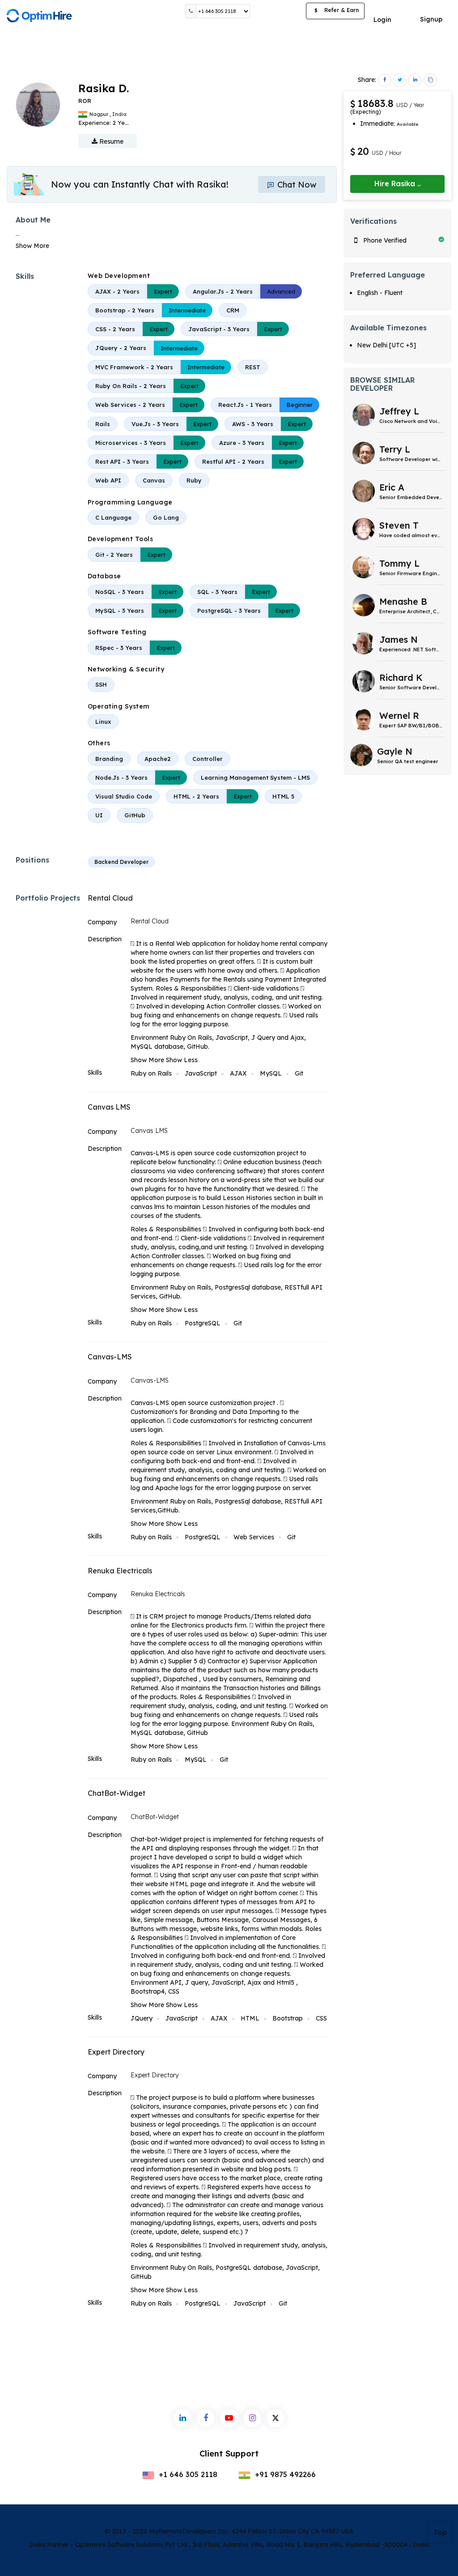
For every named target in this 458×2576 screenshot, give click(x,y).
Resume (110, 141)
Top (440, 2532)
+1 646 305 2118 (187, 2474)
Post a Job (278, 11)
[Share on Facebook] (385, 80)
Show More (32, 246)
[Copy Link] (430, 80)
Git (299, 1073)
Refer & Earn (337, 10)
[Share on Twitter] (400, 80)
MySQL (271, 1073)
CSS (321, 2018)
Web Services (254, 1537)
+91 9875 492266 (284, 2474)
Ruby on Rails (151, 1073)
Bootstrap (288, 2018)
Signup (431, 19)
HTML (250, 2018)
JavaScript (201, 1073)
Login (382, 20)
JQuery (142, 2018)
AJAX (238, 1073)
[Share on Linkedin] (415, 80)
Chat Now (296, 185)
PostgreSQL (203, 1323)
